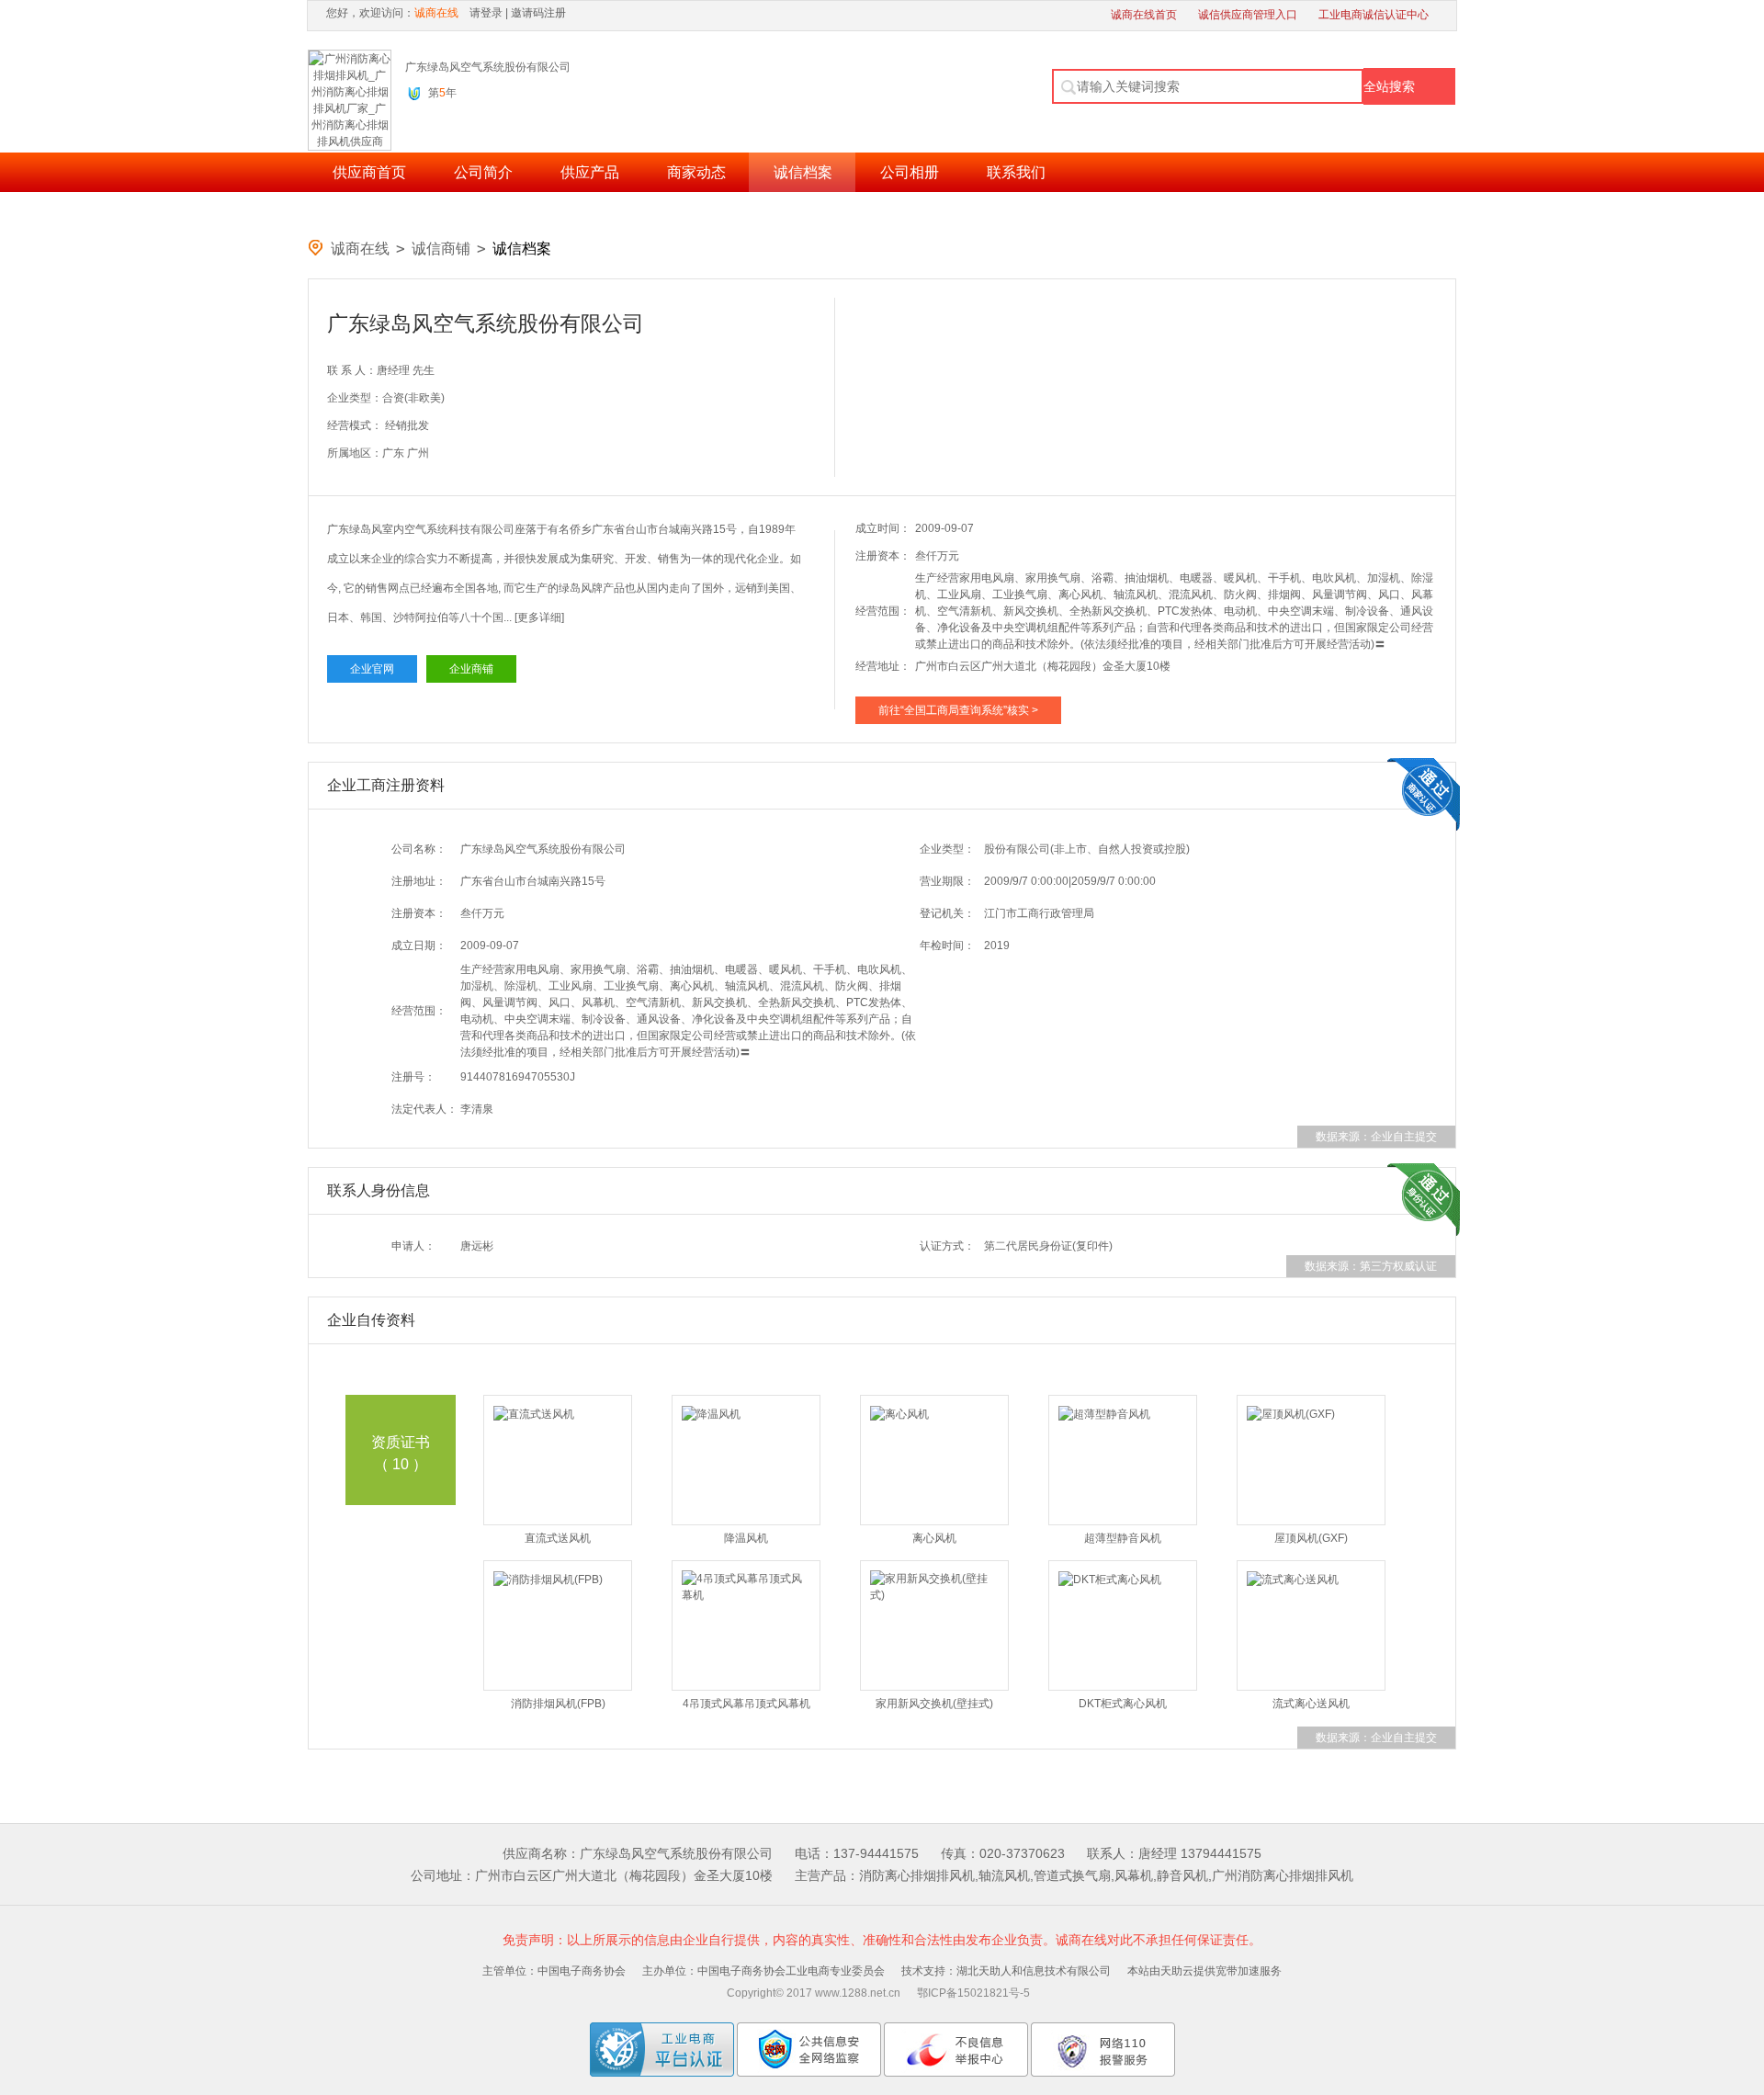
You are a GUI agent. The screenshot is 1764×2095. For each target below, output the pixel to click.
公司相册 (910, 172)
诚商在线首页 (1144, 15)
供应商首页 (369, 172)
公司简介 (483, 172)
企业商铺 (471, 669)
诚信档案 (803, 172)
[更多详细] (539, 617)
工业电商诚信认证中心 (1374, 15)
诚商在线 (360, 249)
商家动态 (696, 172)
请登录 (486, 13)
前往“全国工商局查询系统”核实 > (958, 710)
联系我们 (1016, 172)
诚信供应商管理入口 (1248, 15)
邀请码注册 (538, 13)
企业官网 (372, 669)
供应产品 (590, 172)
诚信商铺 (441, 249)
